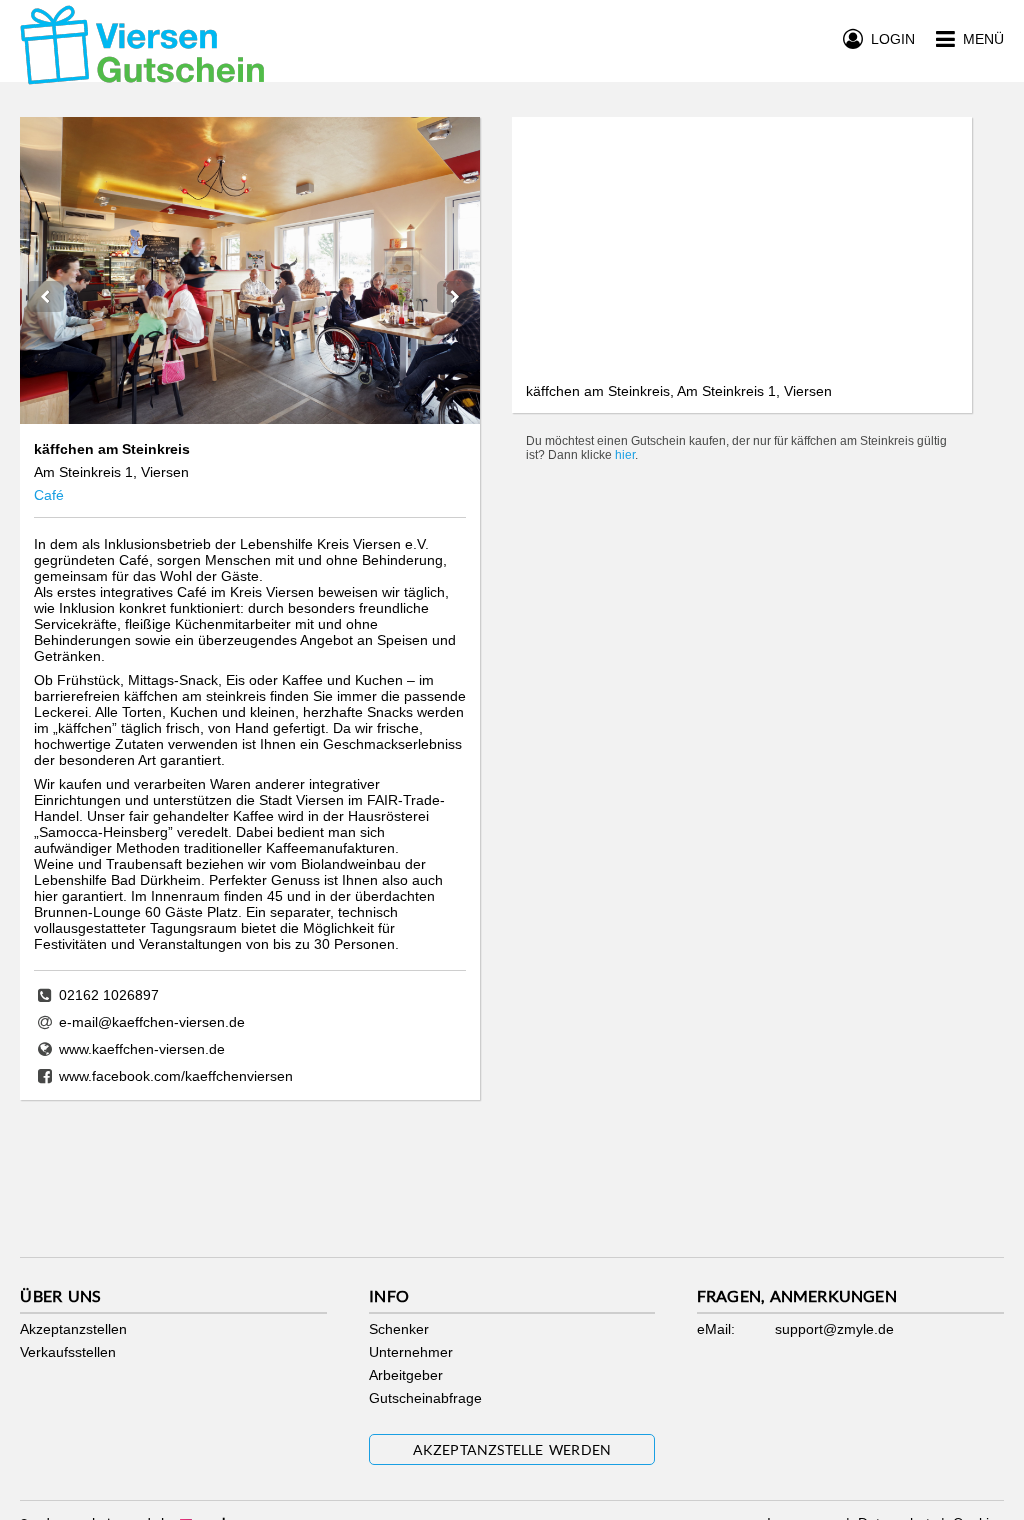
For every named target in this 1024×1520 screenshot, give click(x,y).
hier (625, 455)
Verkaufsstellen (68, 1352)
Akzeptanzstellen (73, 1329)
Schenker (399, 1329)
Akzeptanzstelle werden (512, 1449)
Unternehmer (411, 1352)
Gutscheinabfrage (425, 1398)
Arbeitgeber (406, 1375)
